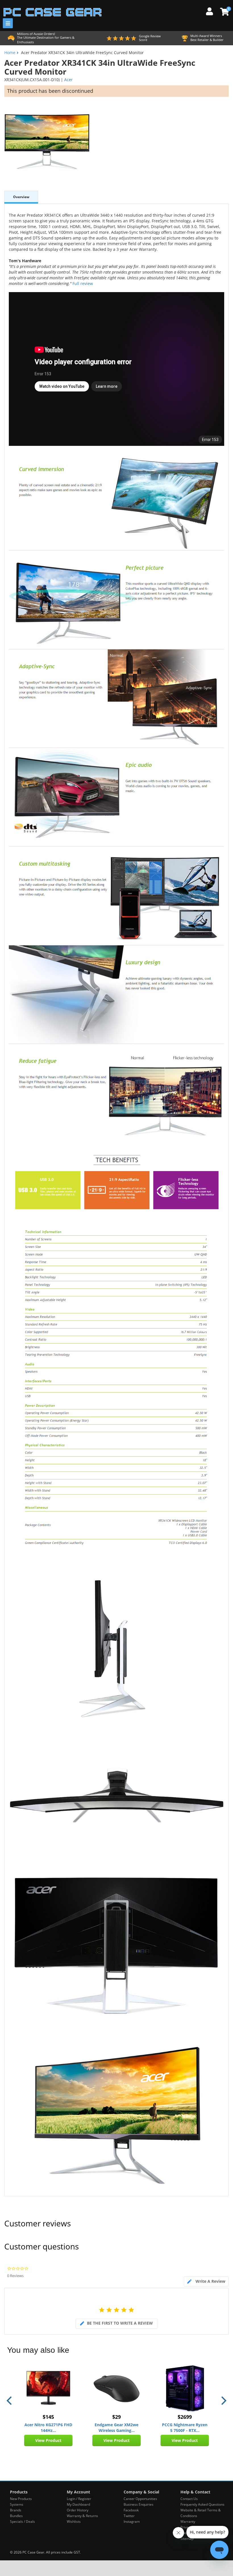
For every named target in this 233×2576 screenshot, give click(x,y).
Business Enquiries (139, 2504)
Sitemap (187, 2539)
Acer (68, 80)
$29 (116, 2417)
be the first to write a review (120, 2323)
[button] (10, 2401)
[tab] (206, 2281)
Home (10, 53)
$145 (48, 2417)
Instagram (132, 2521)
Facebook (131, 2510)
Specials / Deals (22, 2521)
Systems (17, 2504)
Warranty (188, 2521)
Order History (78, 2510)
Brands (16, 2510)
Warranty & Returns (82, 2516)
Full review (82, 283)
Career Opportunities (140, 2499)
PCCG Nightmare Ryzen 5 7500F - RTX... (185, 2428)
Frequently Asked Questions (202, 2504)
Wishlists (74, 2521)
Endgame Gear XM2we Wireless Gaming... (116, 2428)
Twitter (129, 2516)
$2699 (185, 2417)
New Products (21, 2499)
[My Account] (212, 11)
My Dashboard (78, 2504)
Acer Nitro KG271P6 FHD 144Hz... (48, 2428)
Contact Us (189, 2499)
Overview (21, 197)
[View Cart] (224, 12)
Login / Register (79, 2499)
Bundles (16, 2516)
